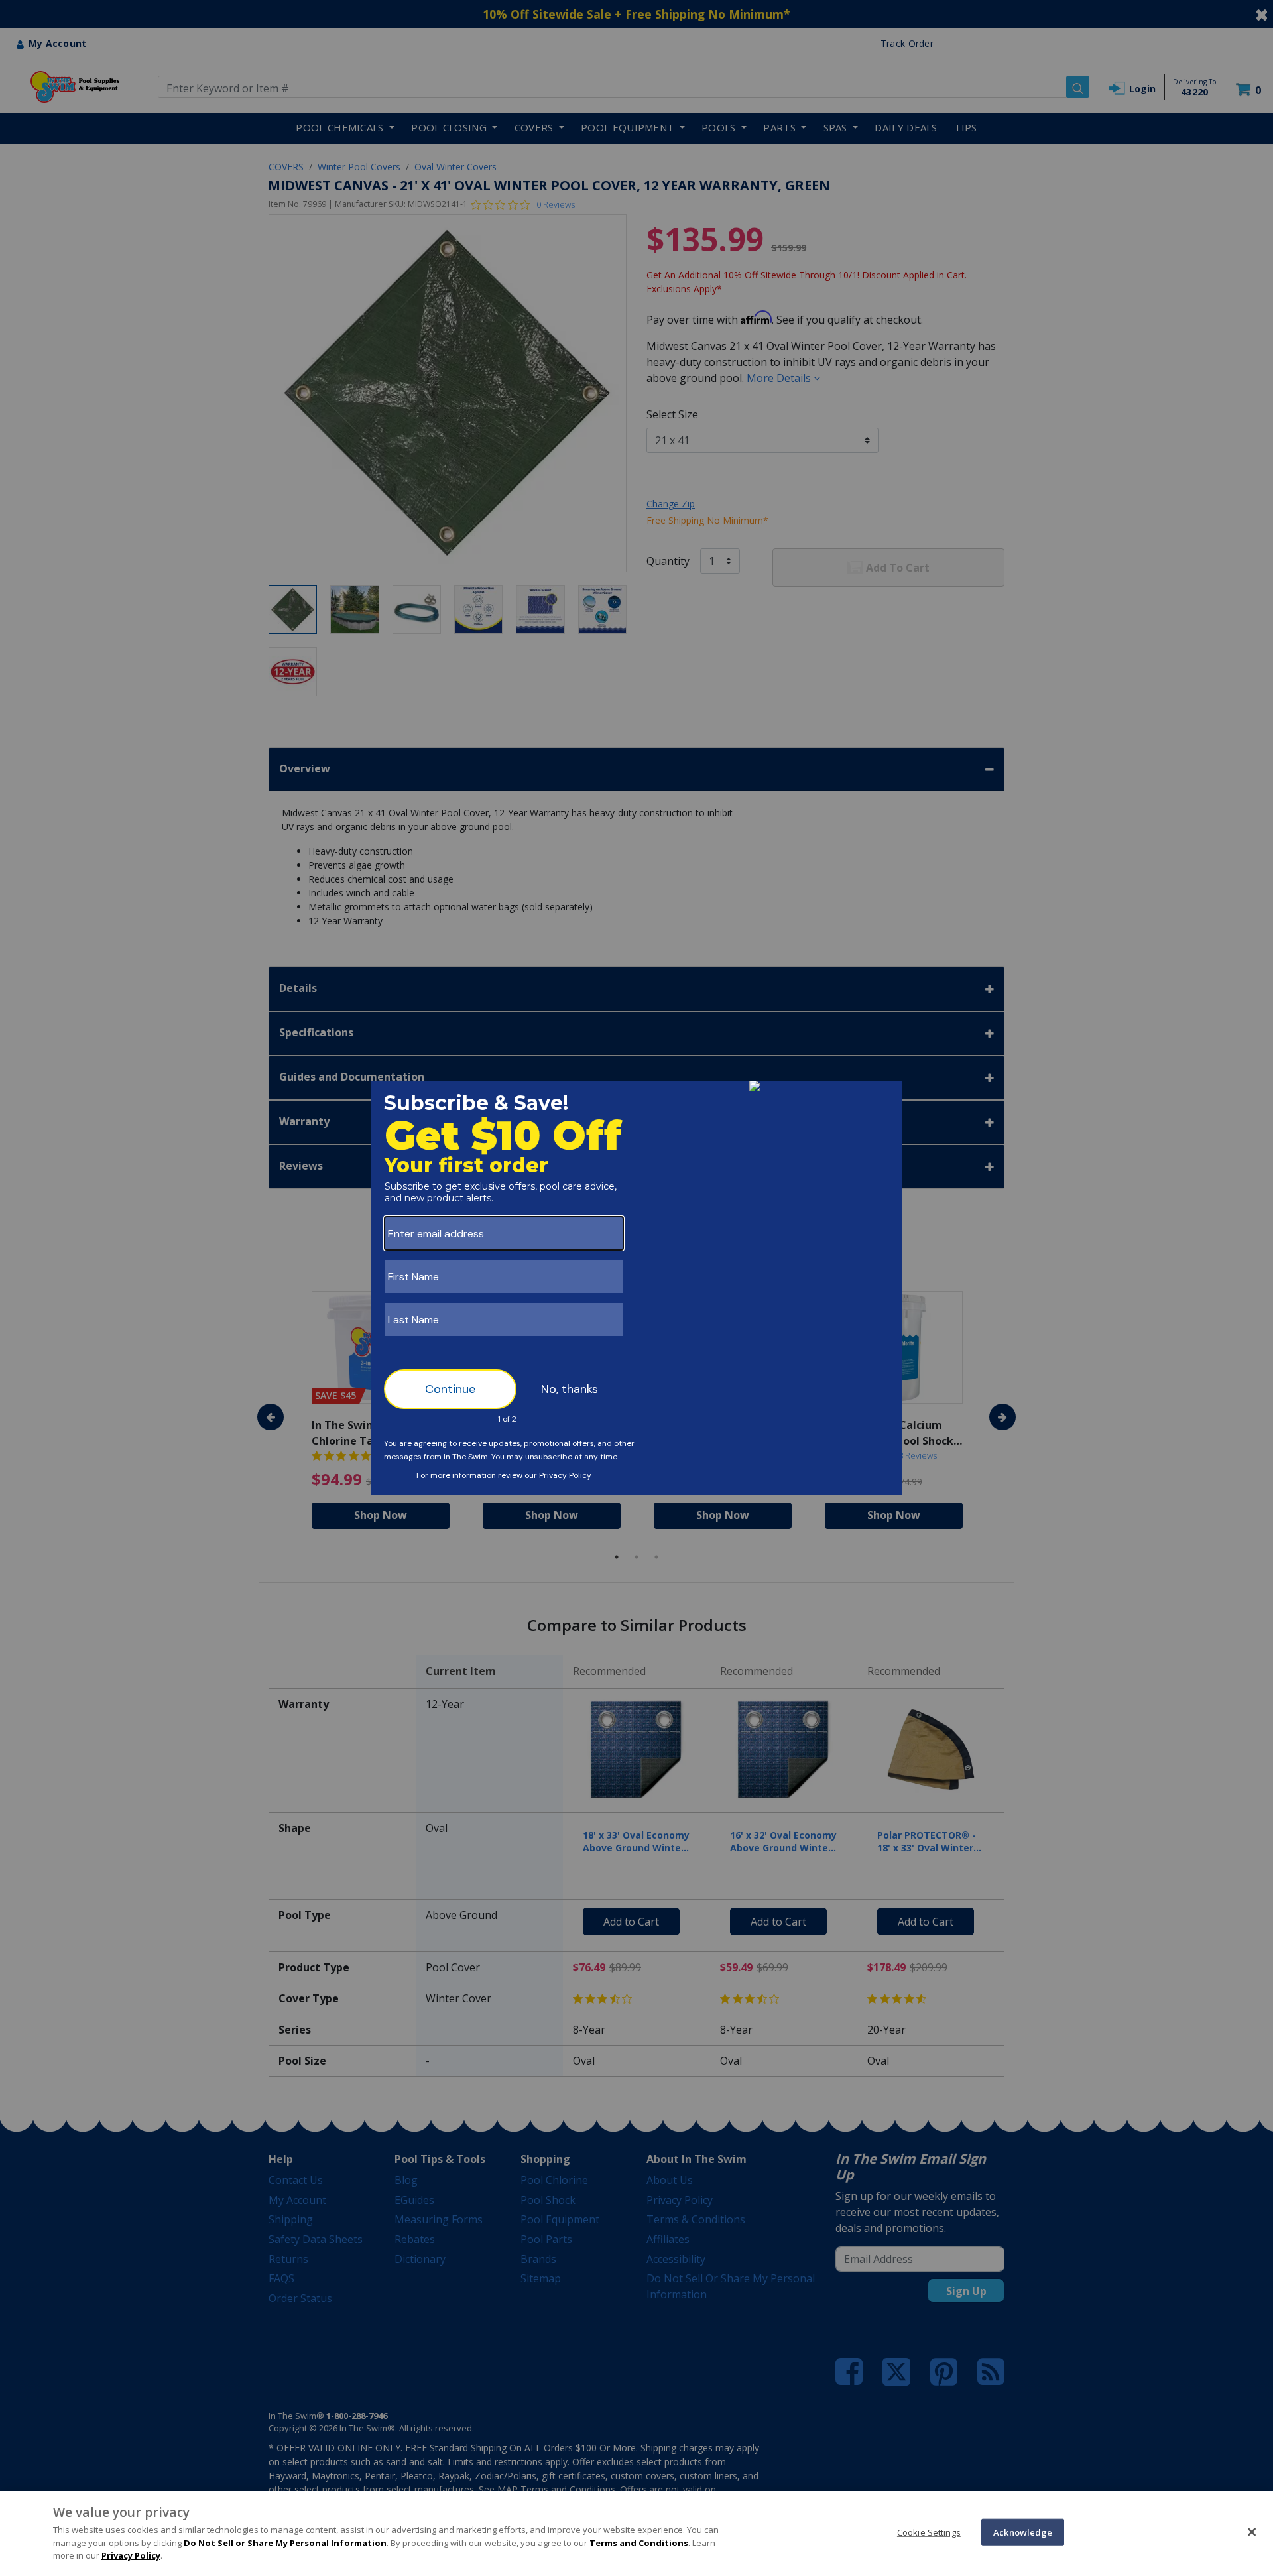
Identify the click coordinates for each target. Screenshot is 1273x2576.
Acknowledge (1023, 2532)
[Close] (1252, 2532)
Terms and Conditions (639, 2543)
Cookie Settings (929, 2532)
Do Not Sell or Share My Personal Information (285, 2543)
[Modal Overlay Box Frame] (636, 1288)
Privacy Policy (131, 2555)
